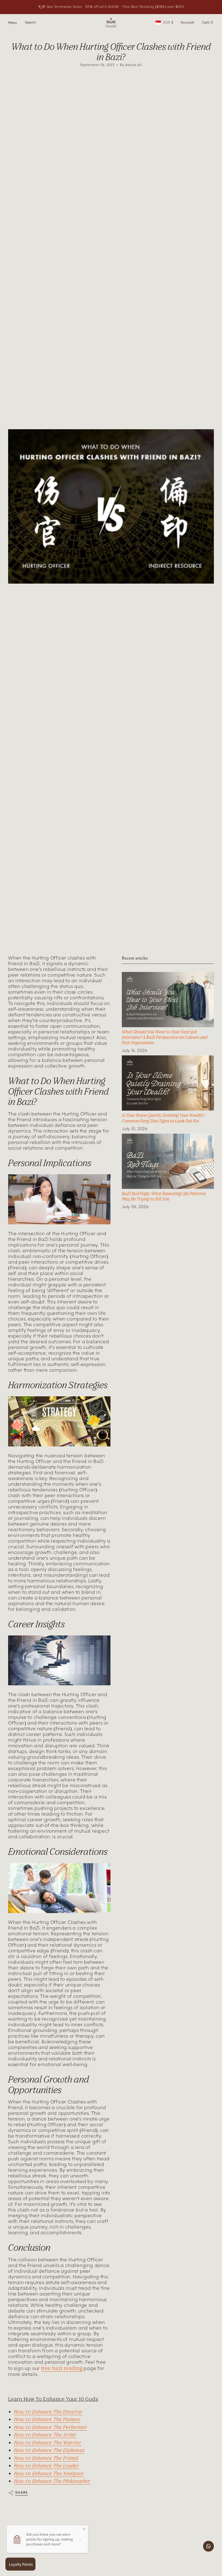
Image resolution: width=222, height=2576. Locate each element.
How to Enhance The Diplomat (49, 2450)
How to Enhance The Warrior (48, 2442)
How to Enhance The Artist (45, 2435)
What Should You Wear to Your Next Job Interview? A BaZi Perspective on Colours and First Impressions (165, 1037)
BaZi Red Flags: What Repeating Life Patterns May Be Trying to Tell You (164, 1196)
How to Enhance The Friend (46, 2458)
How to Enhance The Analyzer (49, 2473)
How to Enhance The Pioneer (47, 2419)
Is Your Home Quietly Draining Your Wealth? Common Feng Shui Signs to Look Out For (163, 1118)
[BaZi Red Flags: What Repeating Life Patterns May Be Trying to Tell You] (168, 1161)
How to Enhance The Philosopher (52, 2481)
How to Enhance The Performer (50, 2427)
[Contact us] (208, 2546)
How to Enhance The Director (48, 2412)
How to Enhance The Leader (47, 2466)
